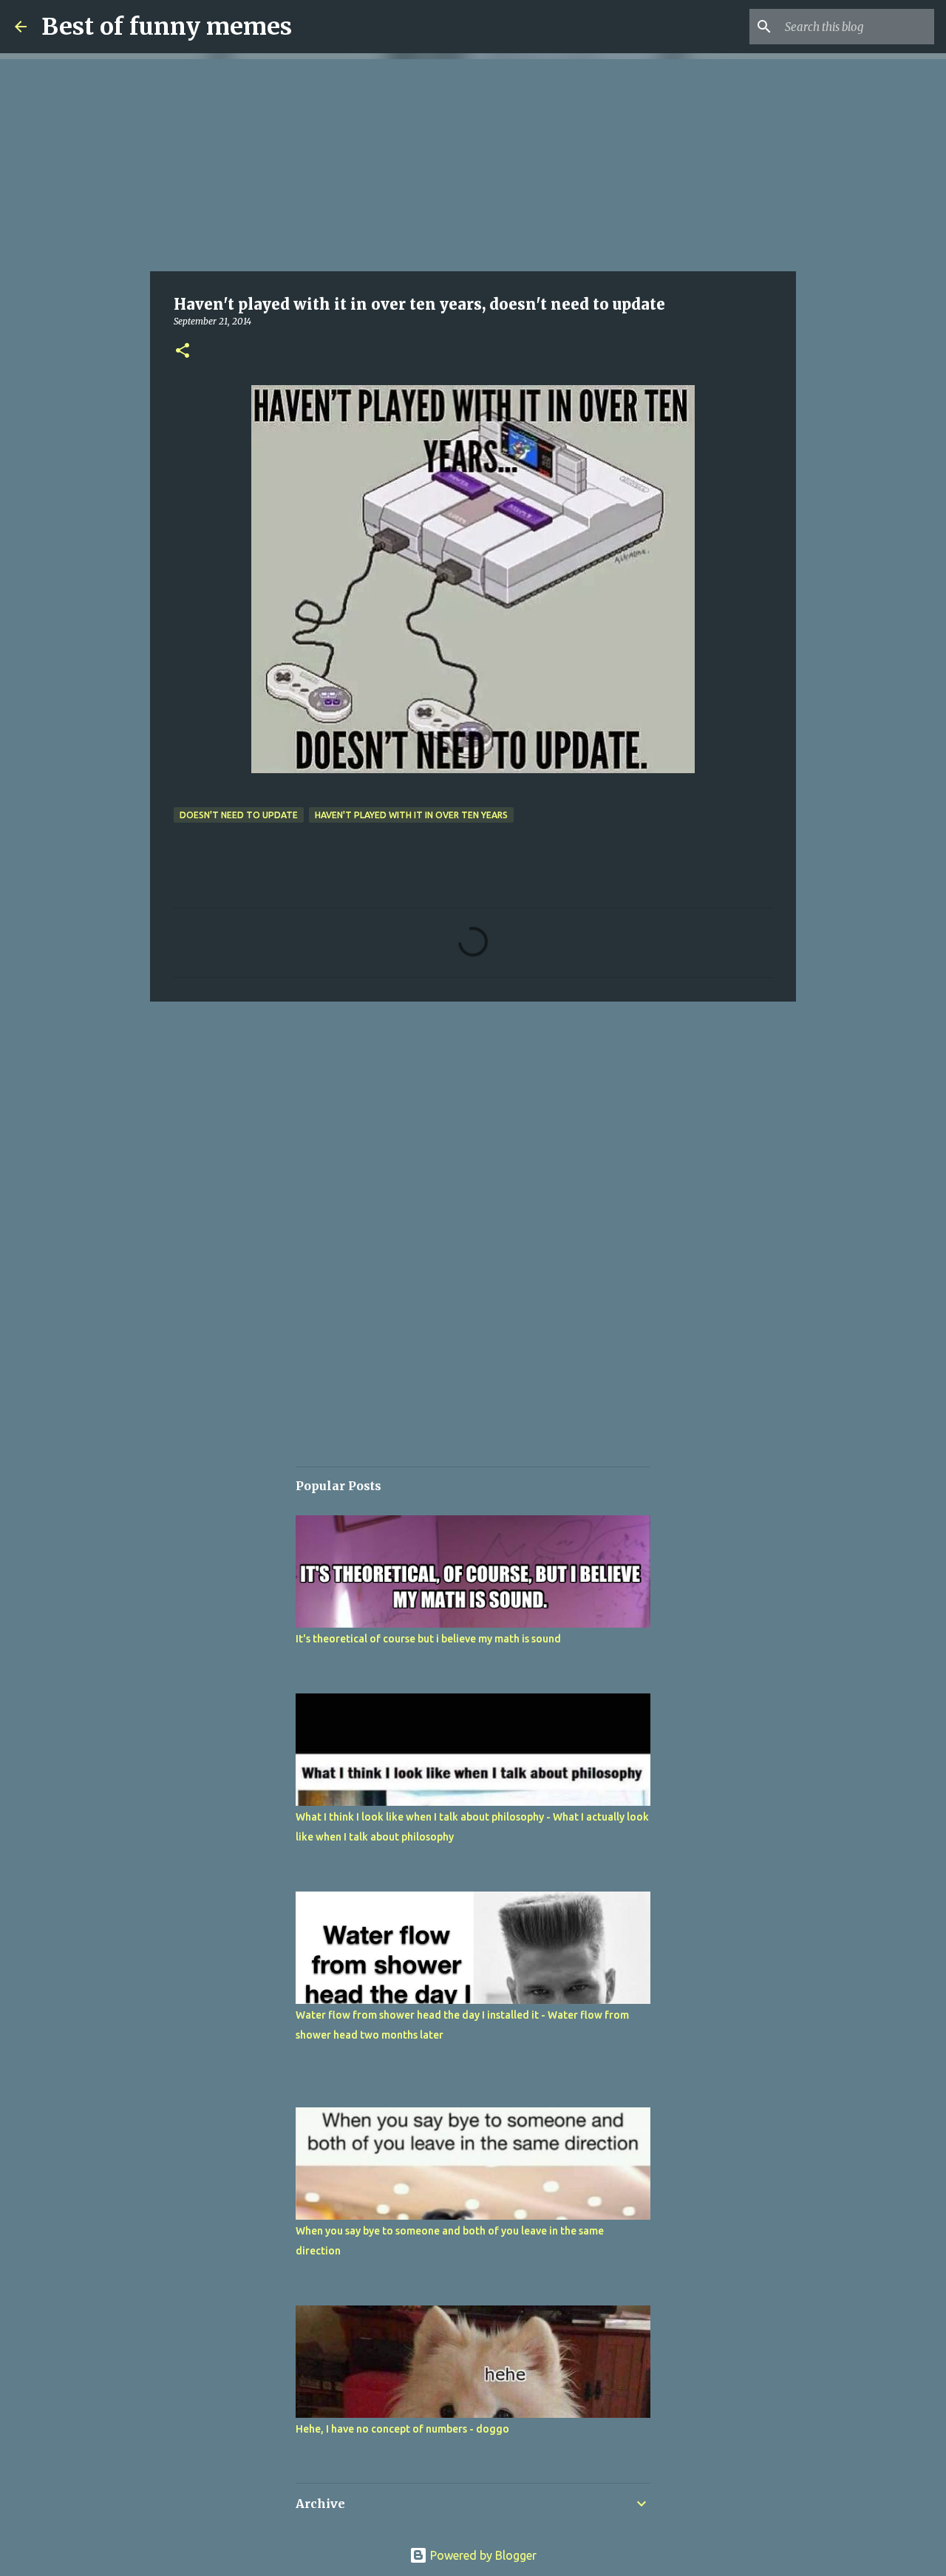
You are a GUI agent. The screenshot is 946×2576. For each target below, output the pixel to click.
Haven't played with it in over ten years (411, 815)
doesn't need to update (239, 815)
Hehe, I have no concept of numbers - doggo (402, 2429)
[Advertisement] (473, 163)
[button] (183, 351)
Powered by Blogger (482, 2555)
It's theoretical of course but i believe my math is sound (428, 1639)
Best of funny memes (167, 27)
